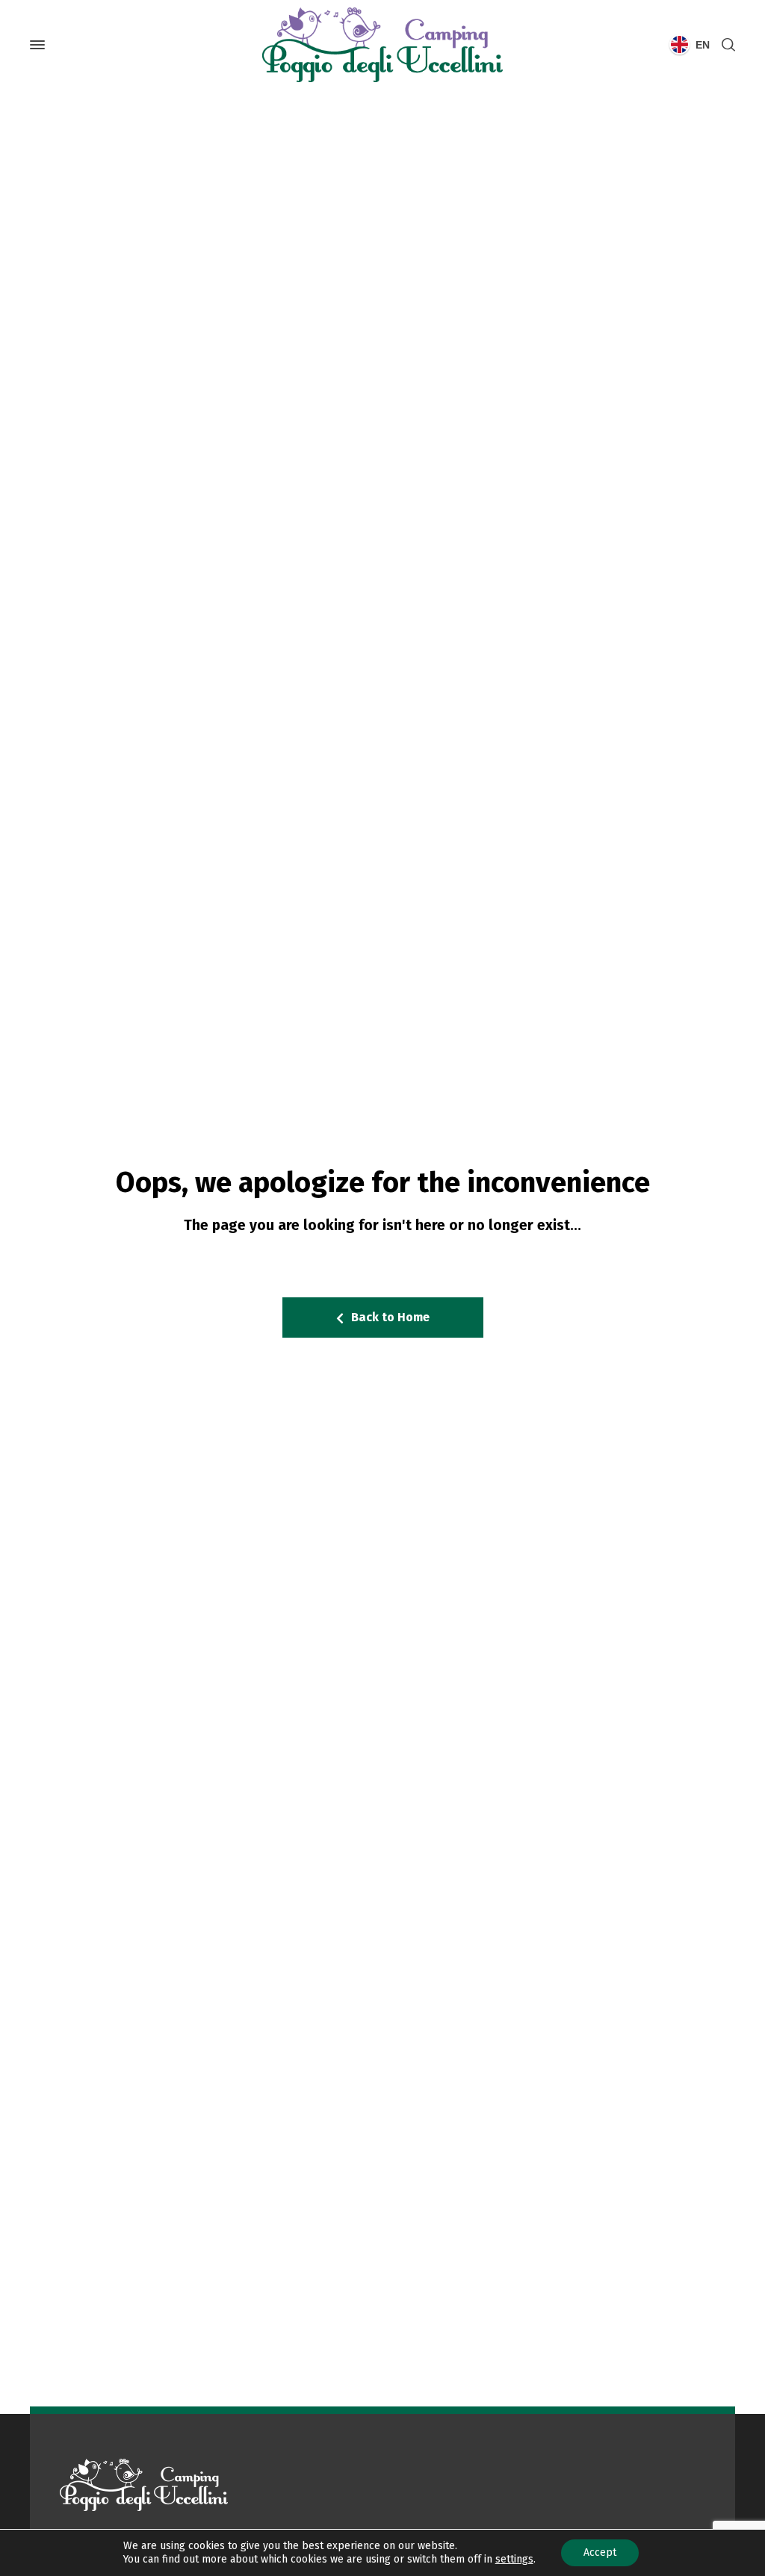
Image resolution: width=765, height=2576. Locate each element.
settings (514, 2559)
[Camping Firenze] (382, 45)
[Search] (725, 45)
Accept (600, 2552)
